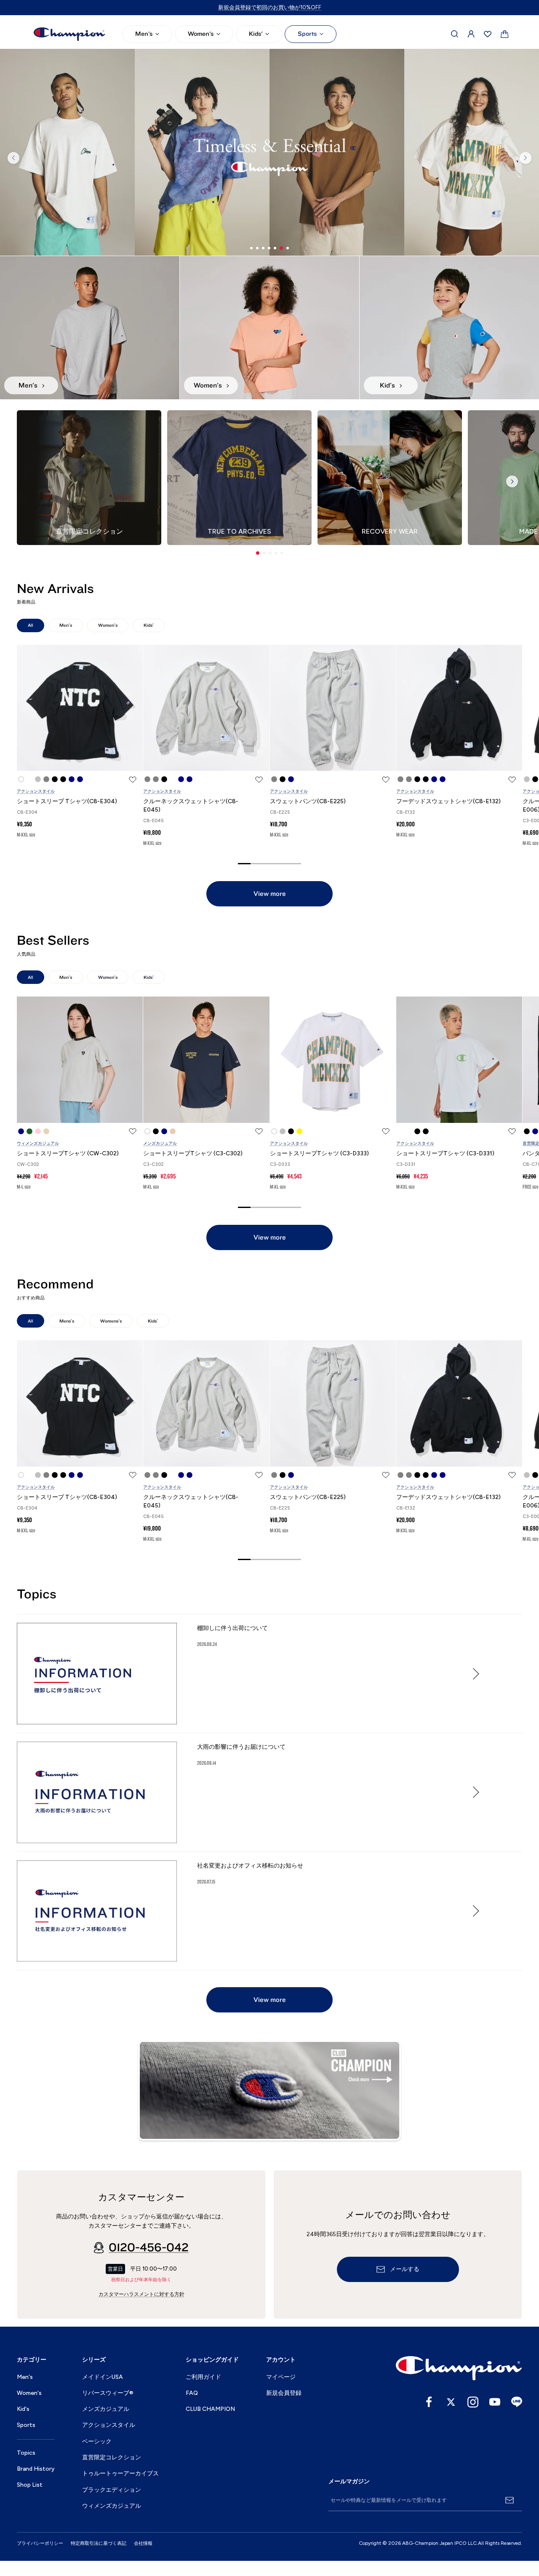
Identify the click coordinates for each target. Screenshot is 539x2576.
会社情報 (143, 2543)
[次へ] (526, 158)
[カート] (505, 34)
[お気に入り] (488, 34)
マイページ (281, 2377)
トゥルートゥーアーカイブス (120, 2473)
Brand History (36, 2469)
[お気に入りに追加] (133, 780)
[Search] (455, 34)
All (31, 625)
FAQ (192, 2393)
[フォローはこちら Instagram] (473, 2402)
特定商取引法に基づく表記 (99, 2543)
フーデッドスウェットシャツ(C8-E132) (448, 801)
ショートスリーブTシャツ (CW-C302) (68, 1153)
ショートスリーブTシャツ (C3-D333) (319, 1153)
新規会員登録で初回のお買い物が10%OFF (270, 7)
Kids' (256, 34)
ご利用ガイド (203, 2377)
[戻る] (13, 158)
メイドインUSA (103, 2377)
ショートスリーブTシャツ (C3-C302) (193, 1153)
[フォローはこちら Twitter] (451, 2402)
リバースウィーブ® (108, 2393)
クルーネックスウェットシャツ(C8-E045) (191, 806)
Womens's (111, 1321)
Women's (201, 34)
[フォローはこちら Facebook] (429, 2402)
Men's (144, 34)
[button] (258, 553)
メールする (405, 2269)
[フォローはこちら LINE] (517, 2402)
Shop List (30, 2485)
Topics (26, 2453)
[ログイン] (471, 34)
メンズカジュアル (160, 1143)
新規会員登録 (284, 2393)
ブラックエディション (112, 2490)
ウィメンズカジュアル (38, 1143)
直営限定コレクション (112, 2457)
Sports (307, 34)
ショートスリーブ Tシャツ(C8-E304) (67, 801)
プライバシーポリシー (40, 2543)
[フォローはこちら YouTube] (495, 2402)
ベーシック (97, 2441)
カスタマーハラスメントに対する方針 (141, 2294)
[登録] (510, 2500)
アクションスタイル (36, 791)
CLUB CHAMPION (210, 2409)
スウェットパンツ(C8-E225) (308, 801)
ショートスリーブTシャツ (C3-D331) (445, 1153)
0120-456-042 (149, 2247)
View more (270, 894)
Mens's (67, 1321)
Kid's (23, 2409)
